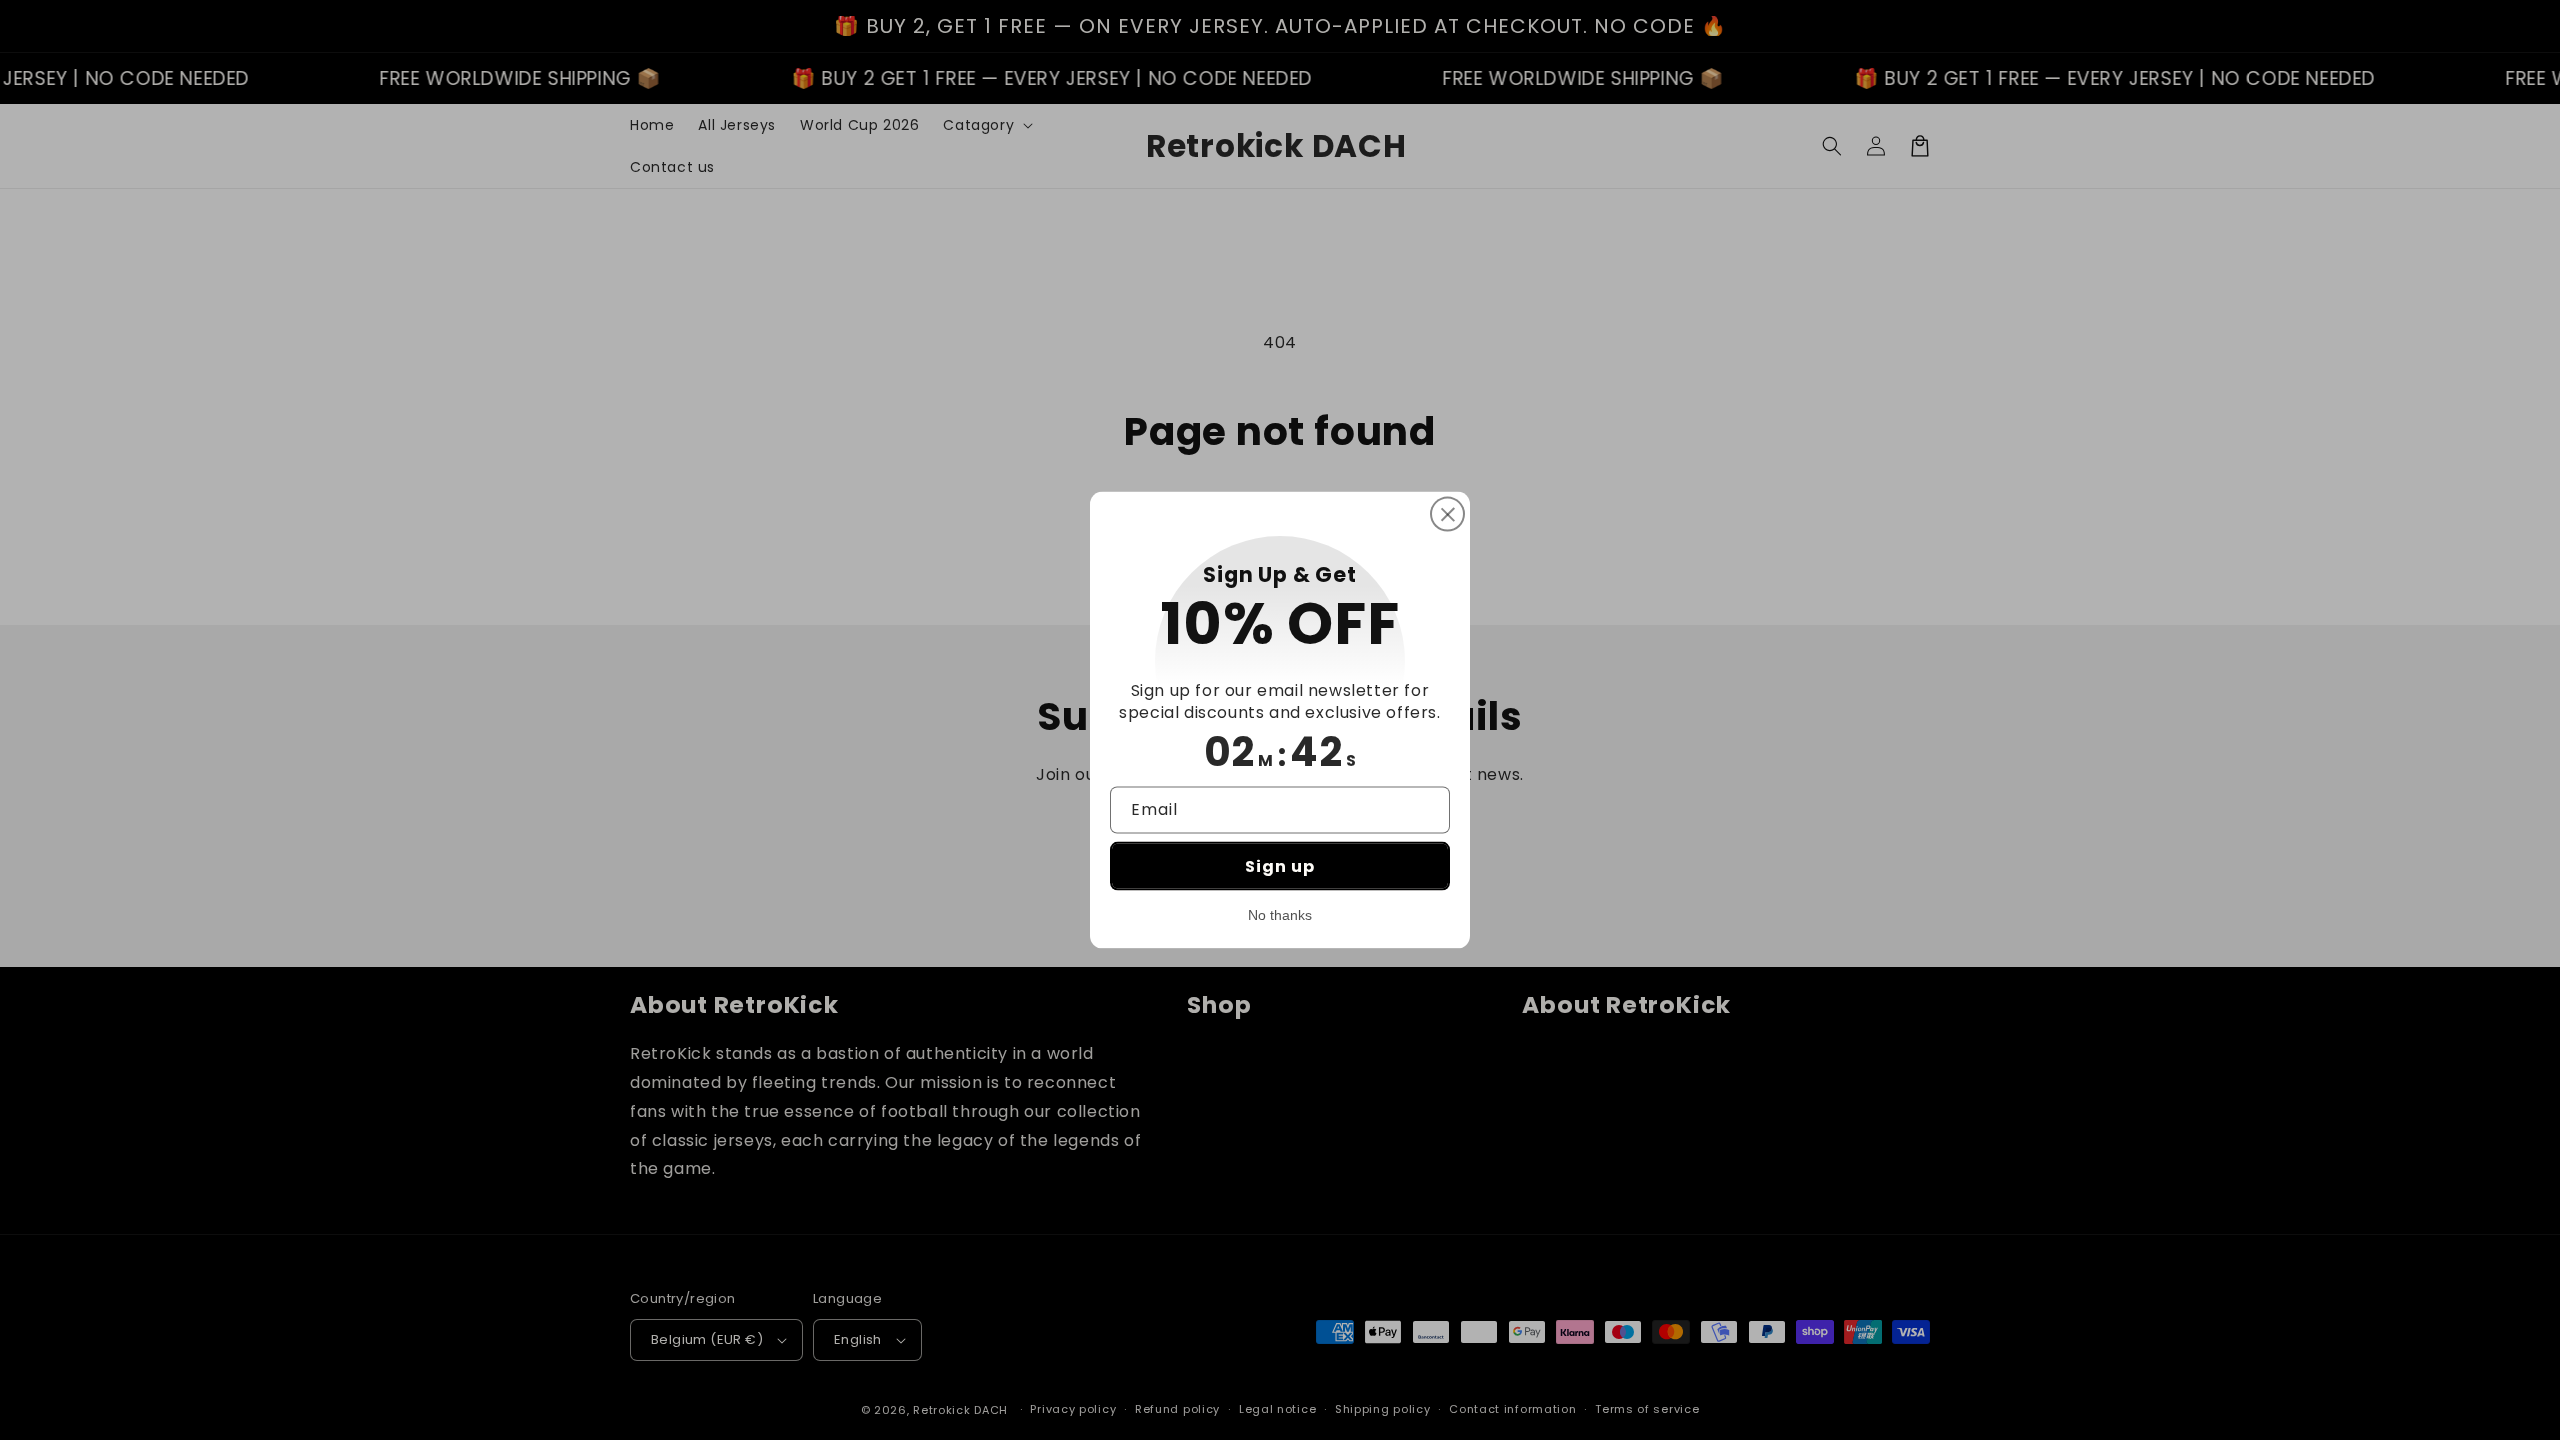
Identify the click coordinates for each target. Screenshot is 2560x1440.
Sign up (1280, 865)
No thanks (1280, 914)
